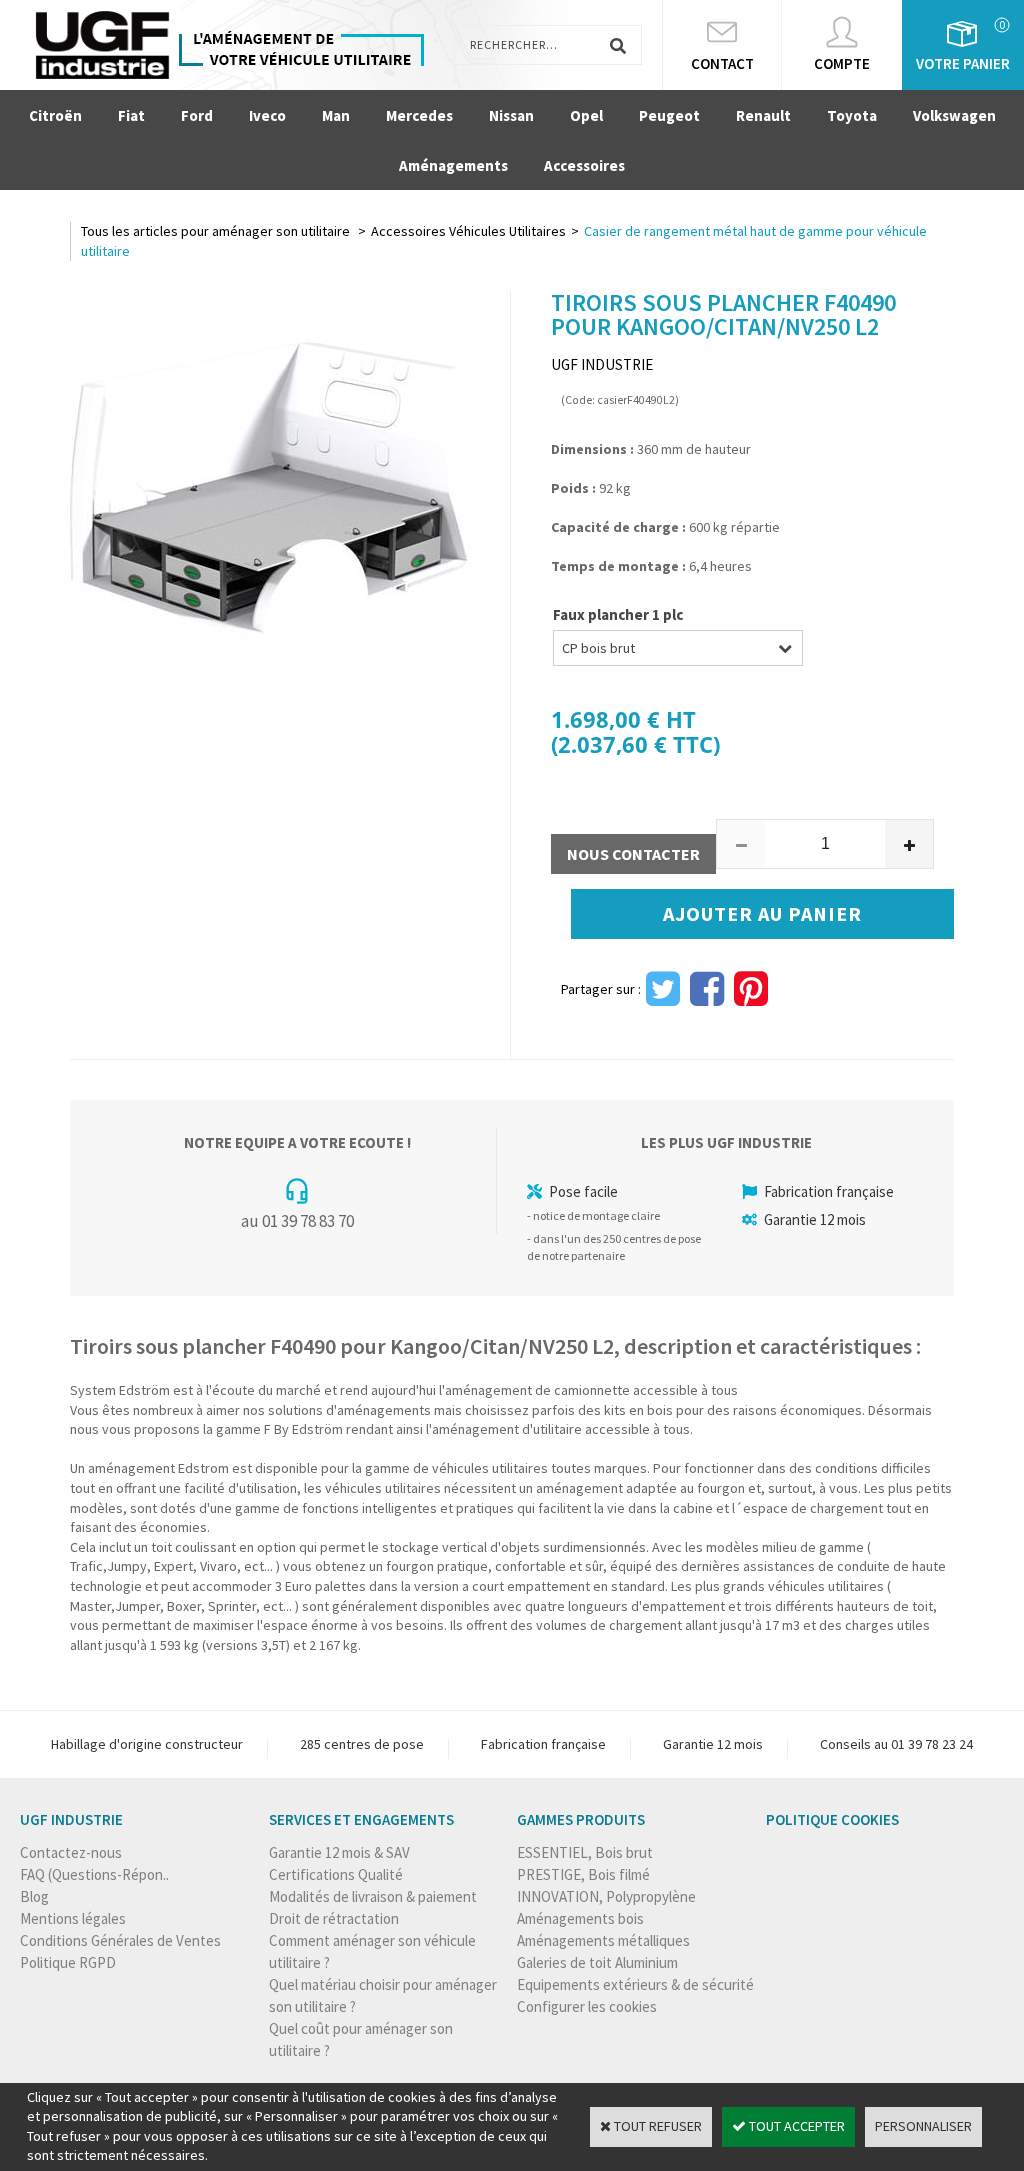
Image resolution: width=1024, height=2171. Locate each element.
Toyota (852, 115)
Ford (197, 115)
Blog (34, 1896)
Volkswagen (954, 115)
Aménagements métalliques (603, 1940)
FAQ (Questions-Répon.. (94, 1874)
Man (336, 115)
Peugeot (669, 115)
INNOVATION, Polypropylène (606, 1896)
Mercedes (419, 115)
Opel (586, 115)
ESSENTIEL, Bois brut (585, 1852)
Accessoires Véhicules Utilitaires (468, 231)
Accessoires (584, 165)
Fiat (131, 115)
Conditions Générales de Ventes (120, 1940)
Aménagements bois (580, 1918)
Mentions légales (73, 1918)
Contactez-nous (71, 1852)
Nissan (511, 115)
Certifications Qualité (336, 1874)
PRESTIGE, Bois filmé (583, 1874)
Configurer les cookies (587, 2006)
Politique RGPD (68, 1962)
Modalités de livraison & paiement (373, 1896)
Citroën (55, 115)
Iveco (267, 115)
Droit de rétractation (334, 1918)
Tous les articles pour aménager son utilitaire (217, 231)
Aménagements (453, 165)
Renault (763, 115)
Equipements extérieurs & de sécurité (635, 1984)
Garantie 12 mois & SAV (339, 1852)
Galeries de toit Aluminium (597, 1962)
